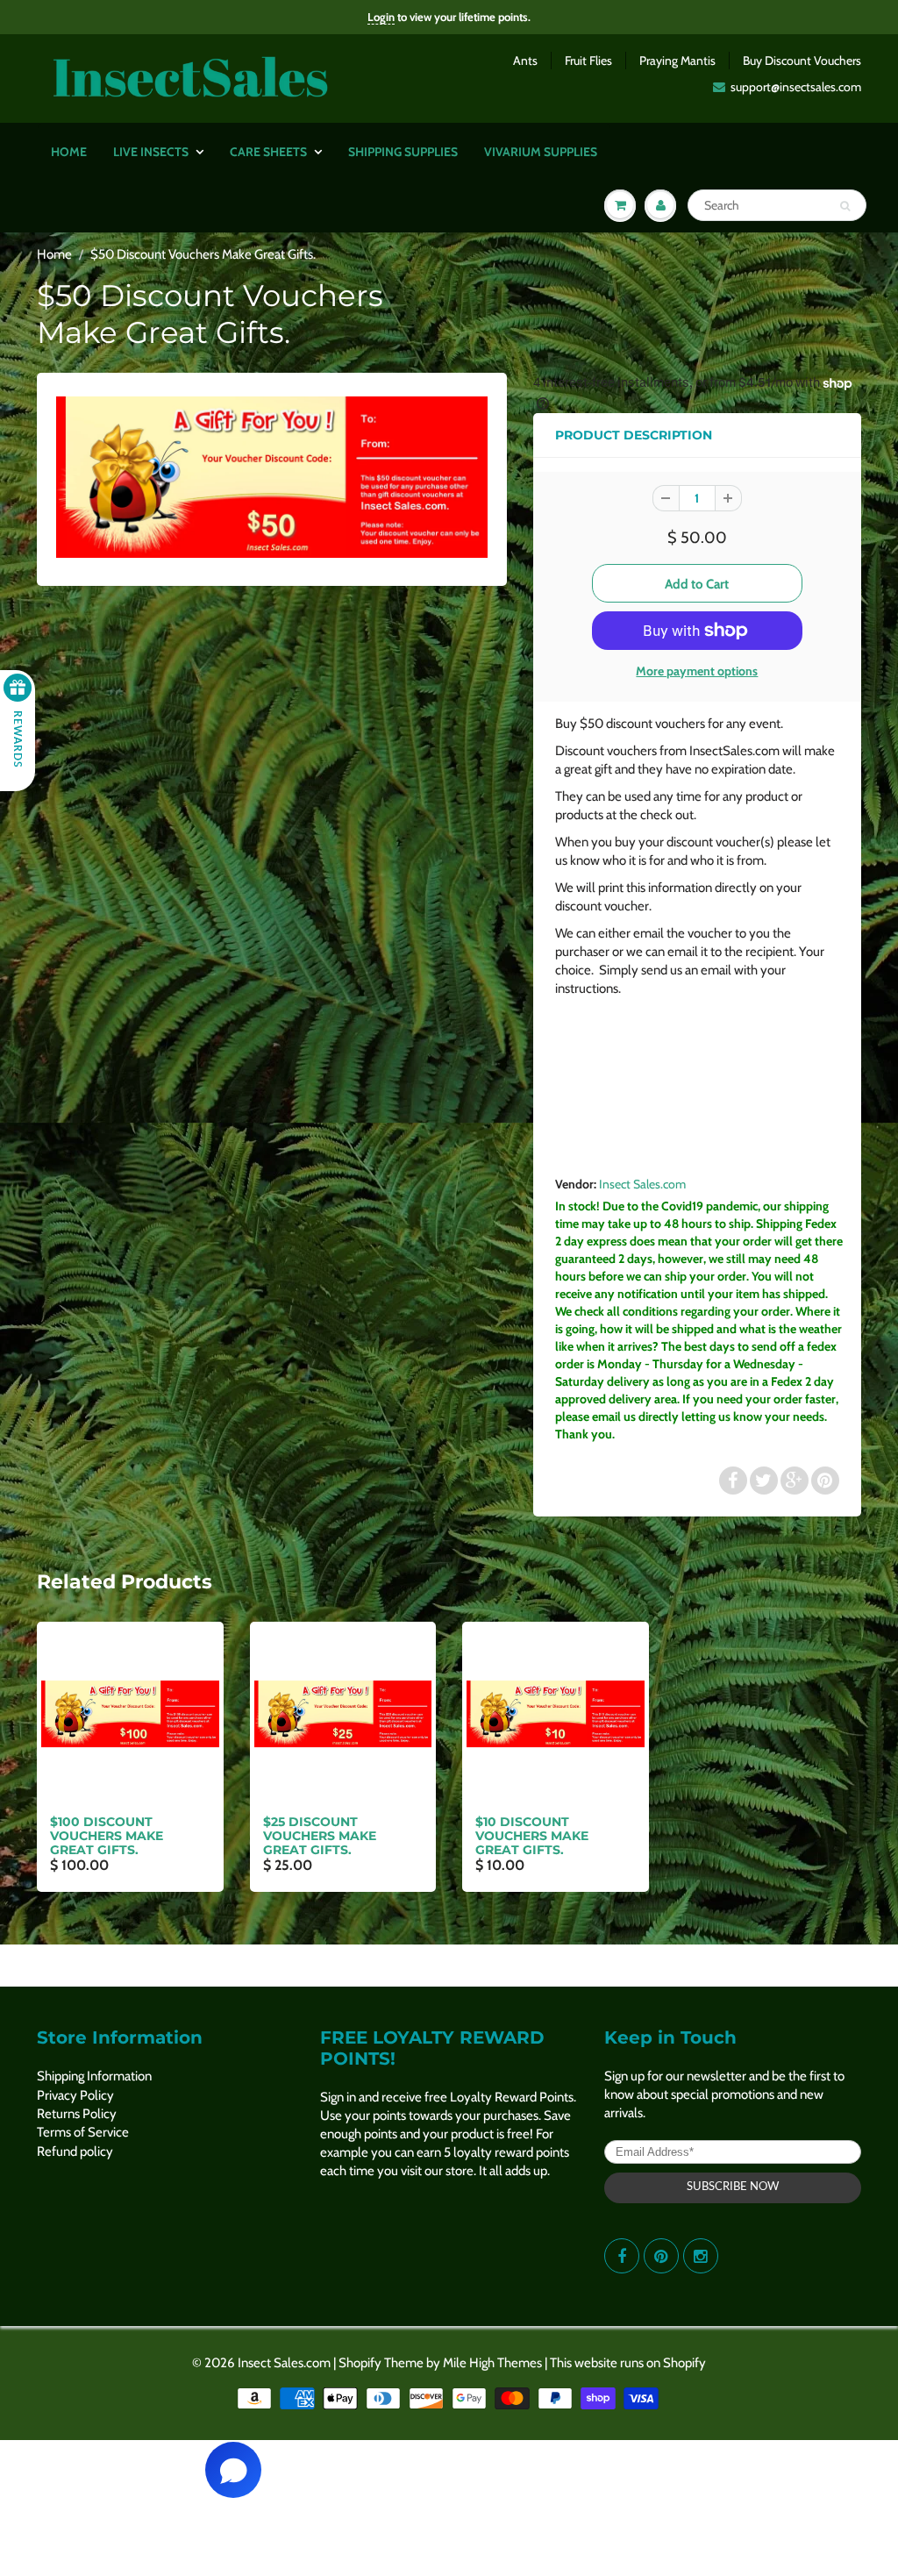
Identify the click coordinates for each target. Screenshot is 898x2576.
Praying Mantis (677, 61)
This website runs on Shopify (628, 2363)
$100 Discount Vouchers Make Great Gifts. (107, 1836)
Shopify (360, 2363)
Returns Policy (77, 2114)
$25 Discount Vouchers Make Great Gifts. (320, 1836)
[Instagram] (701, 2256)
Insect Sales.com (642, 1184)
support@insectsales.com (796, 87)
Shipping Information (94, 2076)
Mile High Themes (492, 2363)
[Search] (845, 206)
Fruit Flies (588, 61)
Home (69, 152)
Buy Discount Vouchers (802, 61)
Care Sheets (268, 152)
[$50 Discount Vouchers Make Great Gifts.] (272, 477)
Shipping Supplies (403, 152)
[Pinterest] (661, 2256)
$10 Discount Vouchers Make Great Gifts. (532, 1836)
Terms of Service (83, 2132)
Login (381, 17)
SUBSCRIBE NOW (733, 2187)
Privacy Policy (75, 2095)
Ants (525, 61)
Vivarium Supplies (541, 152)
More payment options (697, 671)
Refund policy (75, 2151)
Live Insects (151, 152)
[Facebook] (622, 2256)
